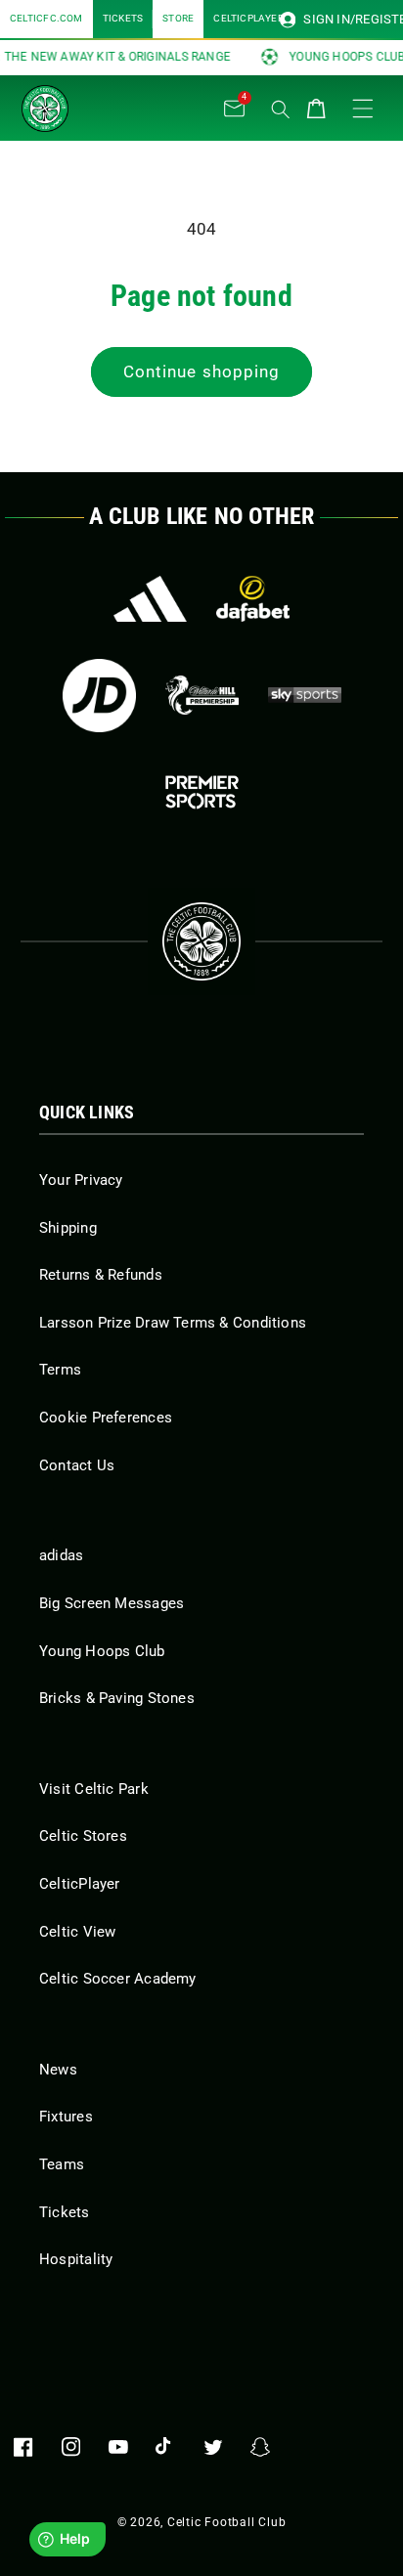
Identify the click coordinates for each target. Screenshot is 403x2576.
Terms (60, 1370)
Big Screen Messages (112, 1603)
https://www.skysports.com (305, 696)
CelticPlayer (80, 1884)
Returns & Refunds (101, 1275)
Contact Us (77, 1465)
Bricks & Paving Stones (117, 1698)
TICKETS (123, 18)
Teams (62, 2164)
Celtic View (77, 1932)
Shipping (68, 1228)
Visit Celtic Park (94, 1789)
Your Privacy (81, 1180)
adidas (61, 1555)
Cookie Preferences (106, 1418)
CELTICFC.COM (46, 18)
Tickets (65, 2212)
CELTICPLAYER (248, 18)
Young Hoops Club (102, 1651)
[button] (119, 104)
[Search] (281, 109)
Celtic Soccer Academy (118, 1979)
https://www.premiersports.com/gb (202, 792)
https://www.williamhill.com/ (202, 696)
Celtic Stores (83, 1836)
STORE (178, 18)
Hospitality (76, 2259)
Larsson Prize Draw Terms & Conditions (173, 1323)
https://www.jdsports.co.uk (99, 696)
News (58, 2070)
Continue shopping (202, 372)
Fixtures (66, 2117)
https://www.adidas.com (150, 599)
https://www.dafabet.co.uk (253, 599)
